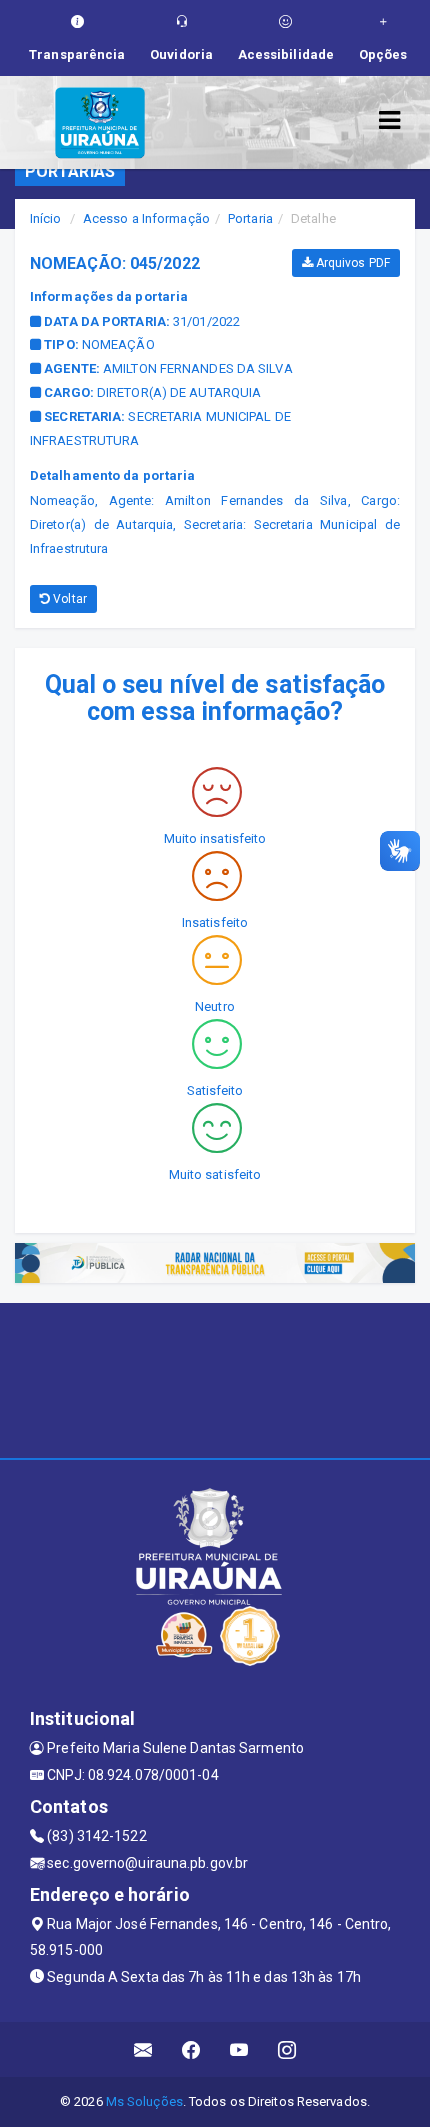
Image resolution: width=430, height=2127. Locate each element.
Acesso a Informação (146, 218)
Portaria (250, 218)
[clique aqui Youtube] (239, 2049)
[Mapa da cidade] (215, 1378)
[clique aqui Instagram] (287, 2049)
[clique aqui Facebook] (191, 2049)
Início (46, 218)
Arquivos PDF (351, 263)
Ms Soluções (144, 2101)
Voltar (68, 599)
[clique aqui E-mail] (143, 2049)
